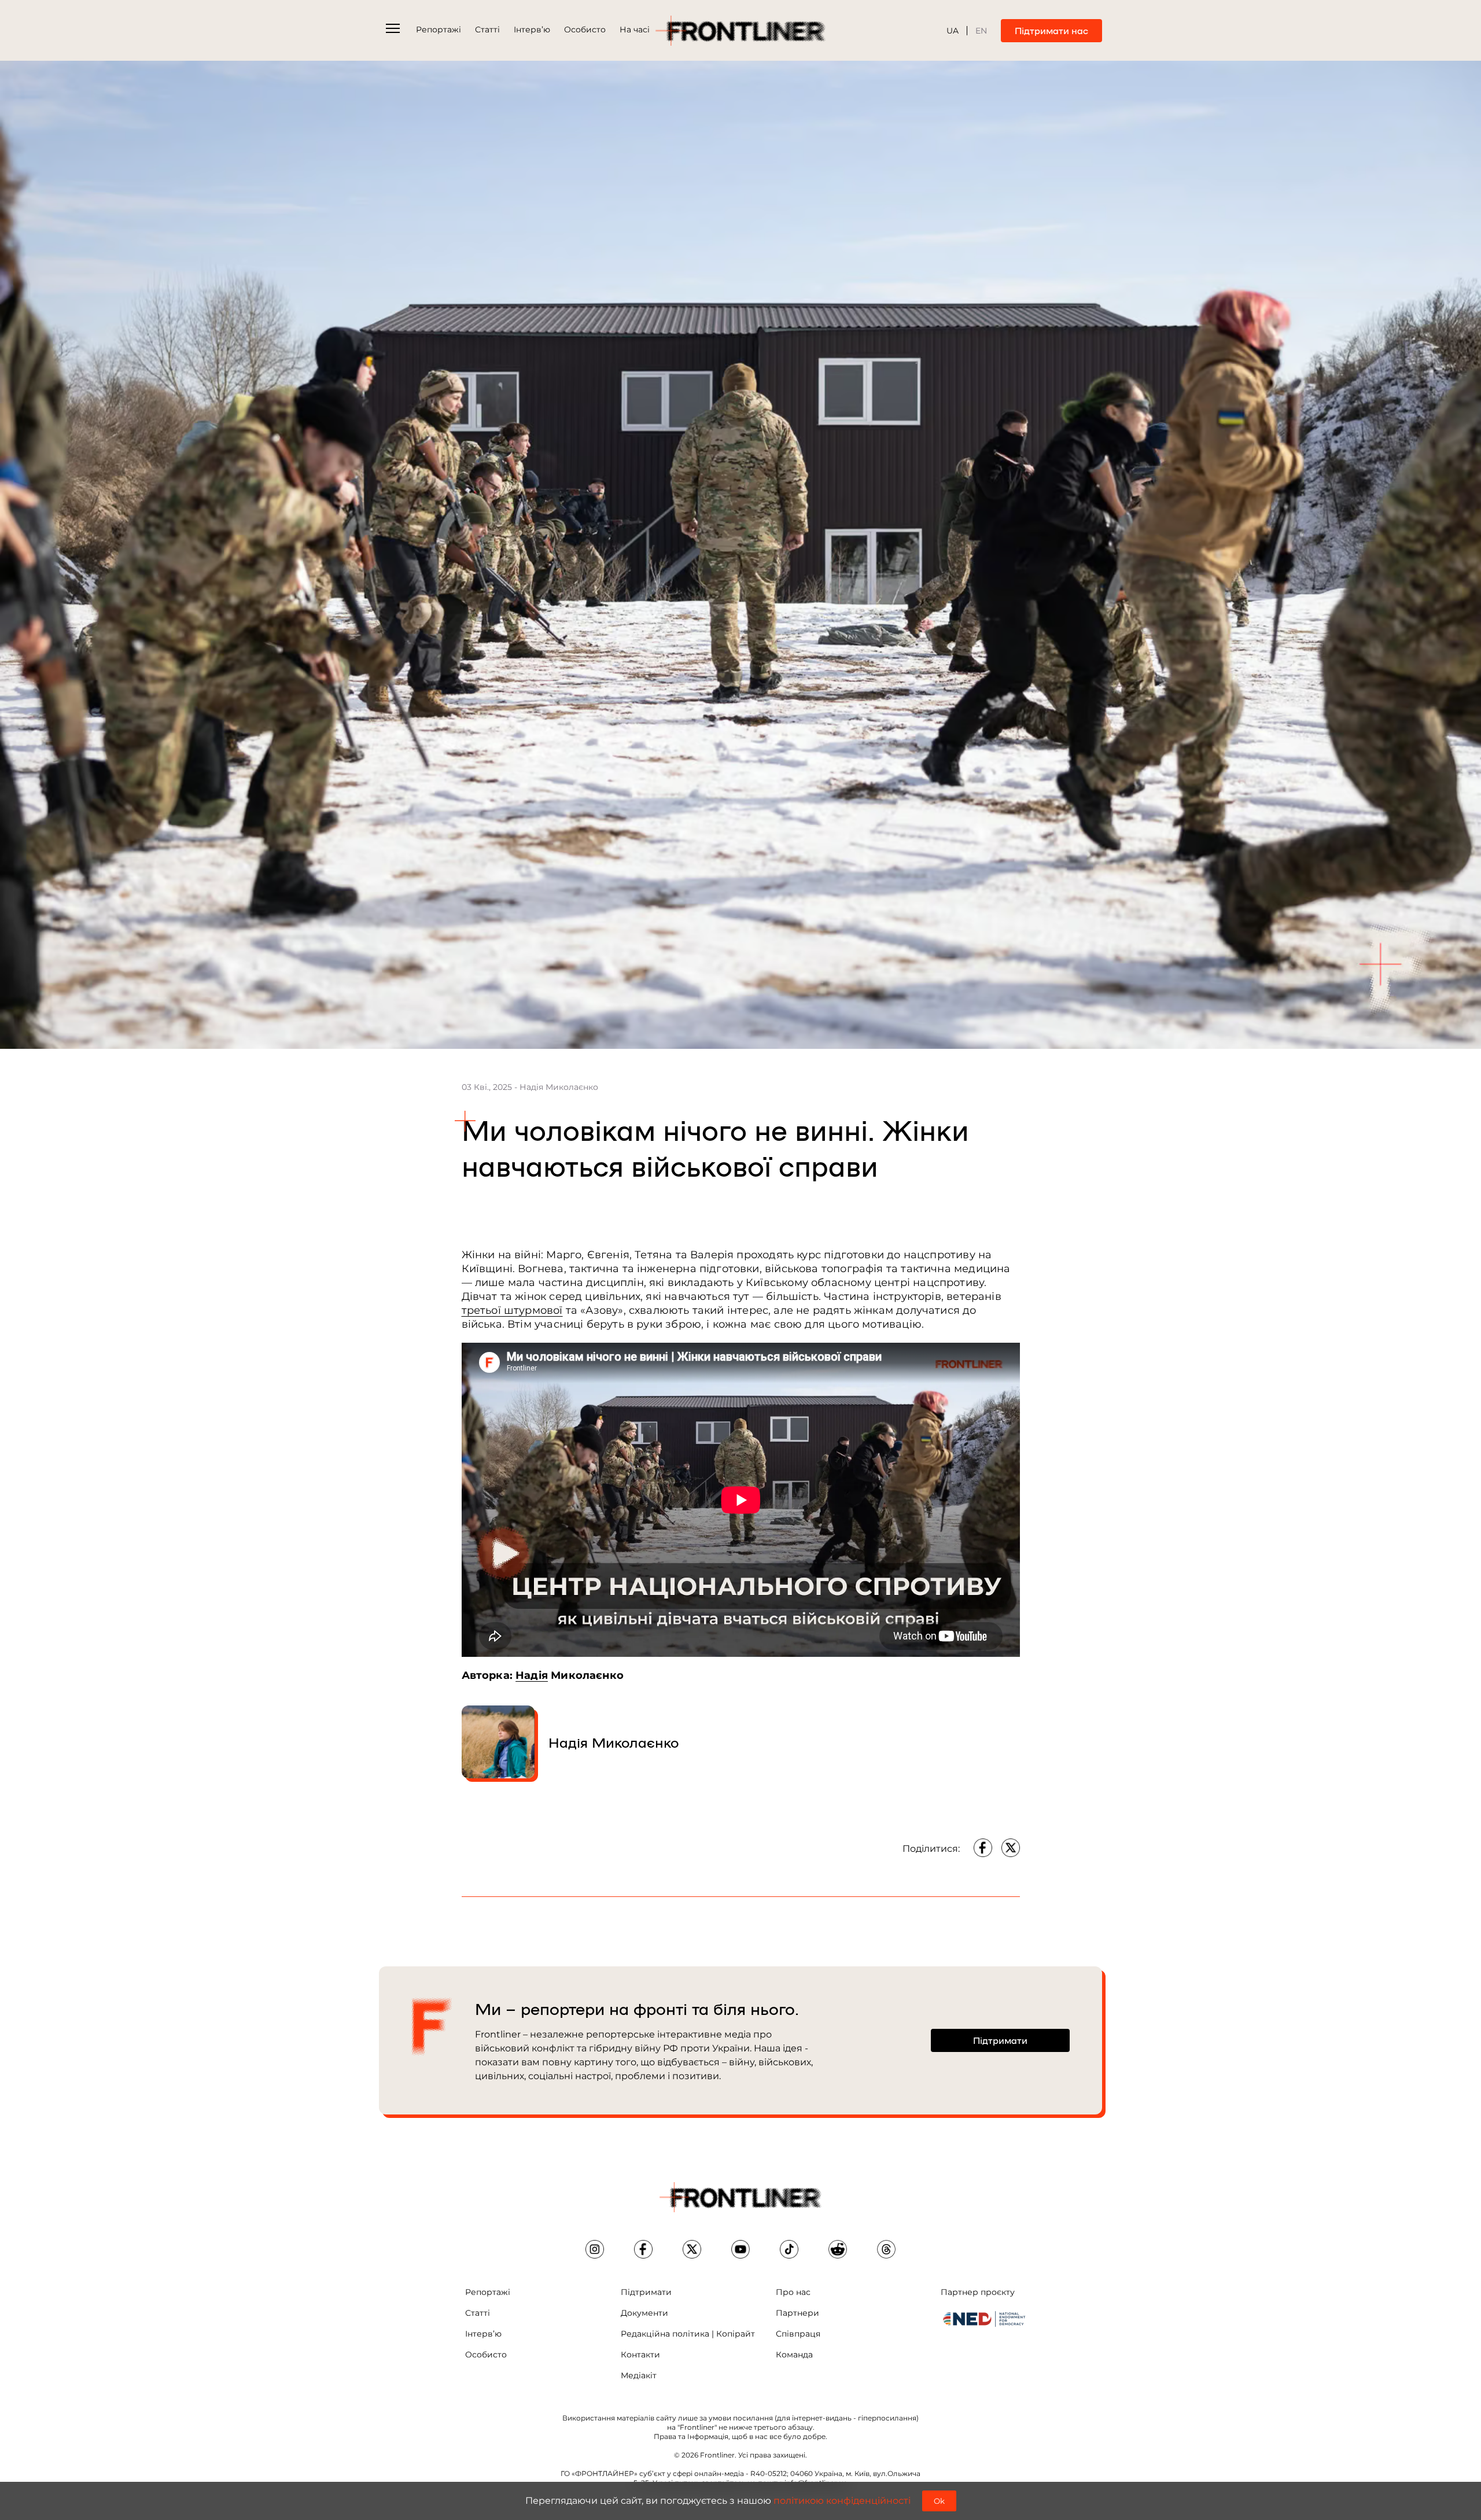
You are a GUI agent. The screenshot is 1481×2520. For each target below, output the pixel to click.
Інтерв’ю (532, 30)
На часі (635, 30)
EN (981, 31)
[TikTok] (789, 2249)
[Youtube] (740, 2249)
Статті (487, 30)
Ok (939, 2501)
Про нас (793, 2292)
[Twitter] (1011, 1848)
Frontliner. (718, 2455)
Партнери (797, 2313)
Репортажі (439, 30)
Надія (532, 1675)
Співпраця (798, 2334)
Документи (644, 2313)
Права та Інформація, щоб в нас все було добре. (740, 2436)
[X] (692, 2249)
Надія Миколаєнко (614, 1742)
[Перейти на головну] (740, 31)
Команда (794, 2355)
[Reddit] (838, 2249)
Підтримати (646, 2292)
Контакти (640, 2355)
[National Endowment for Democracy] (984, 2319)
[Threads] (886, 2249)
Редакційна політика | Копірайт (688, 2334)
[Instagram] (595, 2249)
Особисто (585, 30)
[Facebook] (983, 1848)
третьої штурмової (512, 1310)
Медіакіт (639, 2375)
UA (953, 31)
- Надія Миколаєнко (556, 1087)
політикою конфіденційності (842, 2501)
